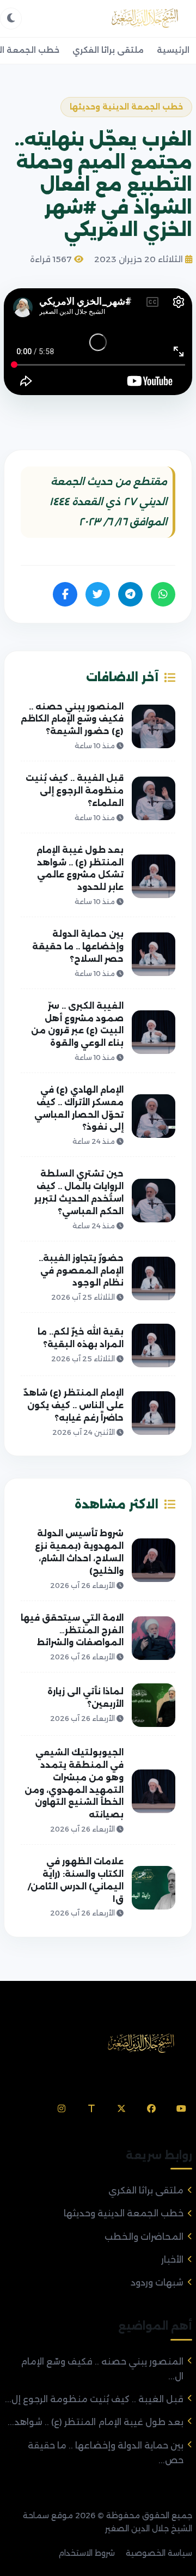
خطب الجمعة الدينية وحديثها (124, 2213)
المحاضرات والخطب (144, 2237)
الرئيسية (173, 50)
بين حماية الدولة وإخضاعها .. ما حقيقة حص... (106, 2453)
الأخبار (172, 2260)
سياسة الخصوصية (159, 2553)
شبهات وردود (157, 2283)
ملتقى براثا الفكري (108, 50)
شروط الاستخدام (87, 2553)
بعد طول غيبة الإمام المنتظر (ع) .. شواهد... (96, 2422)
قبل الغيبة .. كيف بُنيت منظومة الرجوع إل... (94, 2399)
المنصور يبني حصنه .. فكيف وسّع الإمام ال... (102, 2369)
